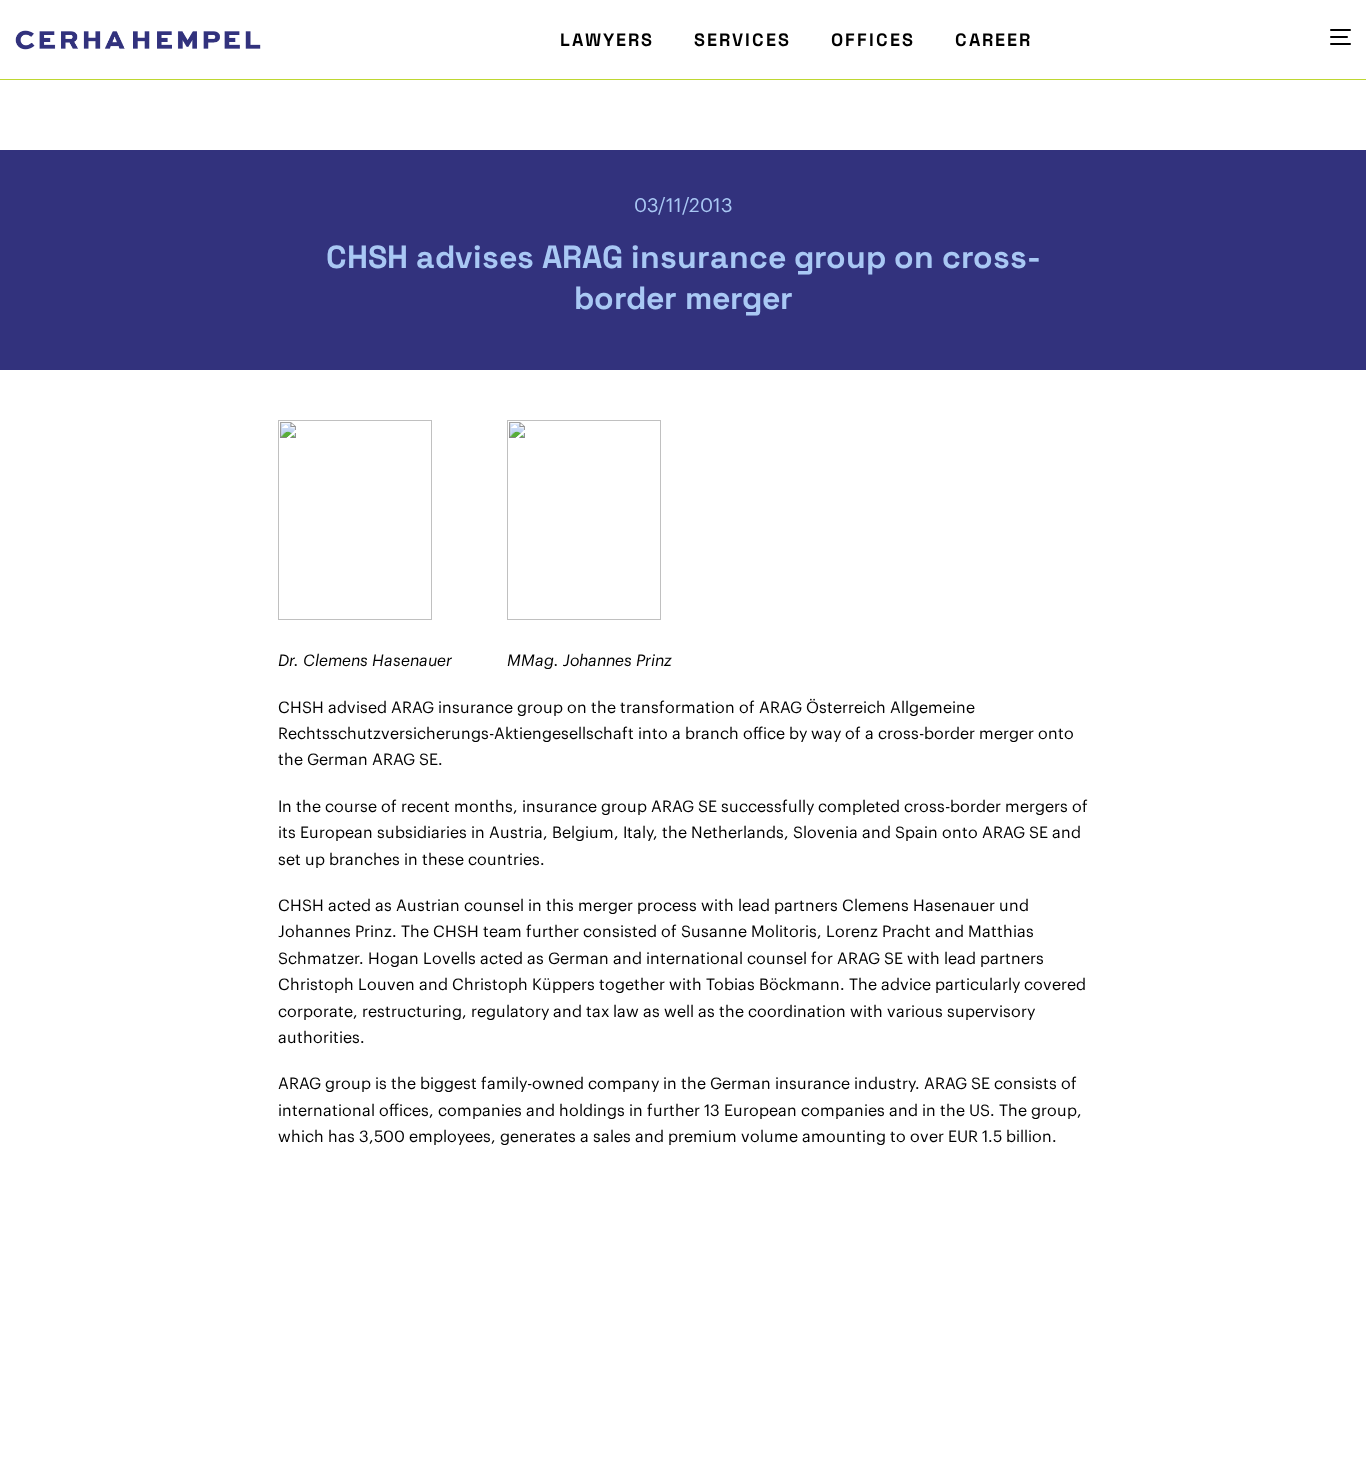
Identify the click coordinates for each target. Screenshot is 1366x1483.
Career (993, 39)
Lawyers (607, 39)
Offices (873, 39)
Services (742, 39)
